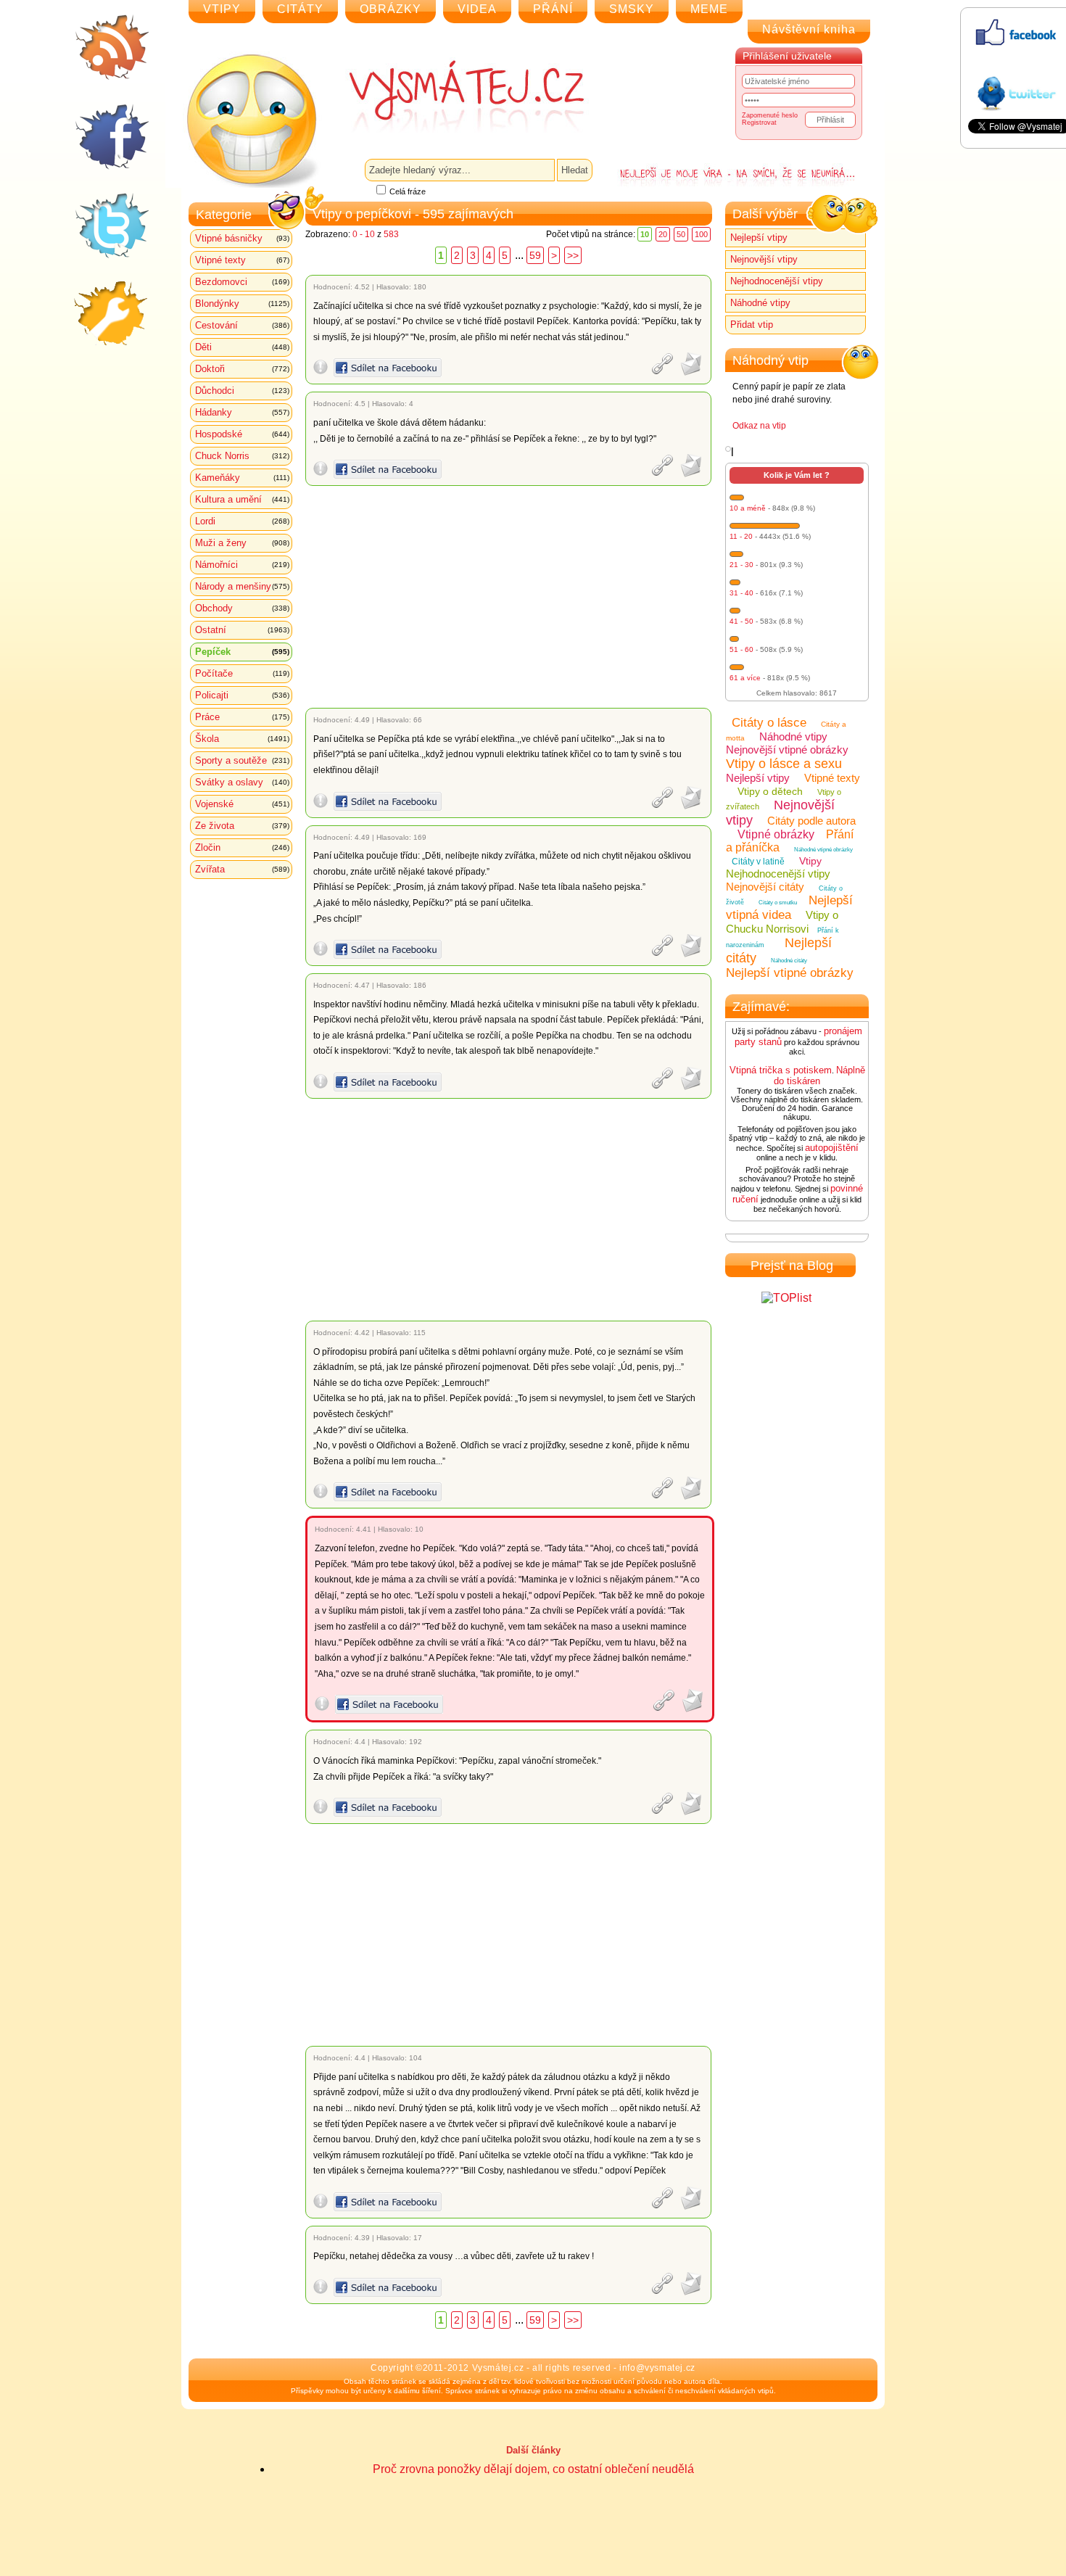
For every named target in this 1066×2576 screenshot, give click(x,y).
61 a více (745, 678)
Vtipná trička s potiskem (781, 1070)
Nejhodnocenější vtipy (777, 281)
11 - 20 (741, 536)
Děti (242, 347)
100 (701, 234)
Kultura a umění (242, 499)
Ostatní (242, 630)
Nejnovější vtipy (764, 259)
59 (535, 255)
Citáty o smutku (778, 903)
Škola (242, 739)
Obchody (242, 608)
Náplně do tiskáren (819, 1076)
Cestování (242, 325)
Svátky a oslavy (242, 782)
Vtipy (810, 861)
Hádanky (242, 412)
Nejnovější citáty (765, 887)
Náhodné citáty (789, 961)
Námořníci (242, 565)
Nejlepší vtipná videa (789, 908)
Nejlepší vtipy (759, 238)
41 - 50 (741, 621)
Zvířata (242, 869)
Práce (242, 717)
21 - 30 (741, 565)
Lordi (242, 521)
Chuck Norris (242, 456)
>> (573, 255)
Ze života (242, 826)
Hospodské (242, 434)
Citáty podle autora (811, 821)
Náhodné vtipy (760, 303)
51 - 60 (741, 649)
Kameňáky (242, 478)
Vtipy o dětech (770, 791)
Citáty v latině (758, 862)
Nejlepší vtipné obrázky (790, 973)
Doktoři (242, 369)
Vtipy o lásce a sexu (784, 764)
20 (663, 234)
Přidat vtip (752, 325)
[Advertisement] (511, 597)
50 (681, 234)
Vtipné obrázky (776, 834)
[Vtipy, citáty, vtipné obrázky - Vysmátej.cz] (450, 96)
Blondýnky (242, 304)
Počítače (242, 673)
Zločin (242, 847)
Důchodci (242, 391)
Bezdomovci (242, 282)
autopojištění (832, 1148)
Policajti (242, 695)
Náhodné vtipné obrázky (823, 850)
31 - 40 (741, 593)
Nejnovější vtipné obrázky (787, 750)
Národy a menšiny (242, 586)
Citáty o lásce (769, 723)
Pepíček (242, 652)
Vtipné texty (242, 260)
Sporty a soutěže (242, 760)
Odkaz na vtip (759, 426)
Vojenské (242, 804)
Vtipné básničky (242, 238)
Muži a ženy (242, 543)
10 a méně (748, 508)
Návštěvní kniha (809, 29)
